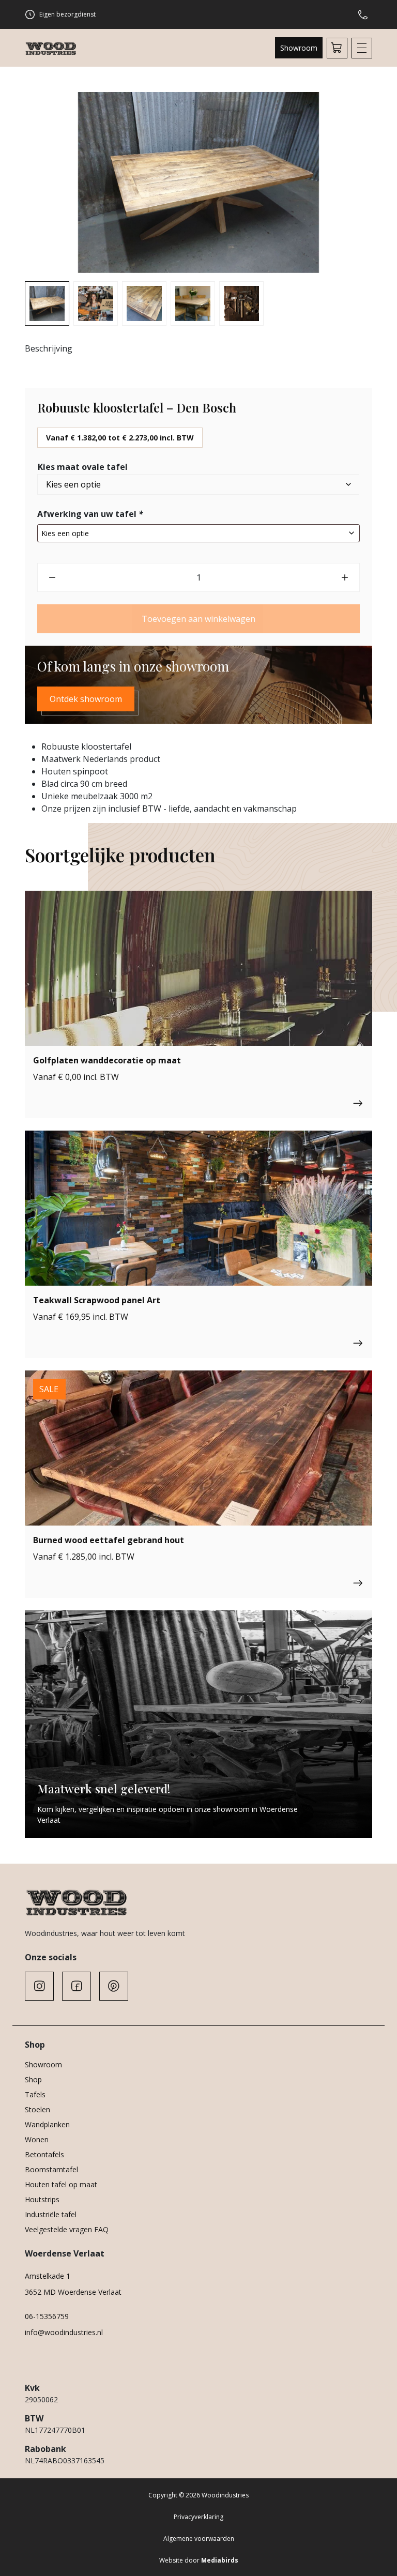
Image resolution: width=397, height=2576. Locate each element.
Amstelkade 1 (48, 2276)
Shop (33, 2079)
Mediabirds (220, 2560)
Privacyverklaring (198, 2517)
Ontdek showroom (86, 699)
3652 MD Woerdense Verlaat (73, 2292)
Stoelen (37, 2109)
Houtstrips (42, 2199)
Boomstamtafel (51, 2169)
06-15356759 (47, 2316)
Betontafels (44, 2154)
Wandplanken (47, 2124)
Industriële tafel (51, 2214)
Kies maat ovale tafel (83, 467)
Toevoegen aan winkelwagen (198, 619)
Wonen (37, 2139)
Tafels (35, 2094)
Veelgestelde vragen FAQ (67, 2229)
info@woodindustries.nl (64, 2332)
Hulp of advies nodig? (365, 14)
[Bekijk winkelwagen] (337, 48)
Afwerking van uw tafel (90, 514)
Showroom (299, 48)
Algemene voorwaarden (199, 2539)
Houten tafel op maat (61, 2184)
